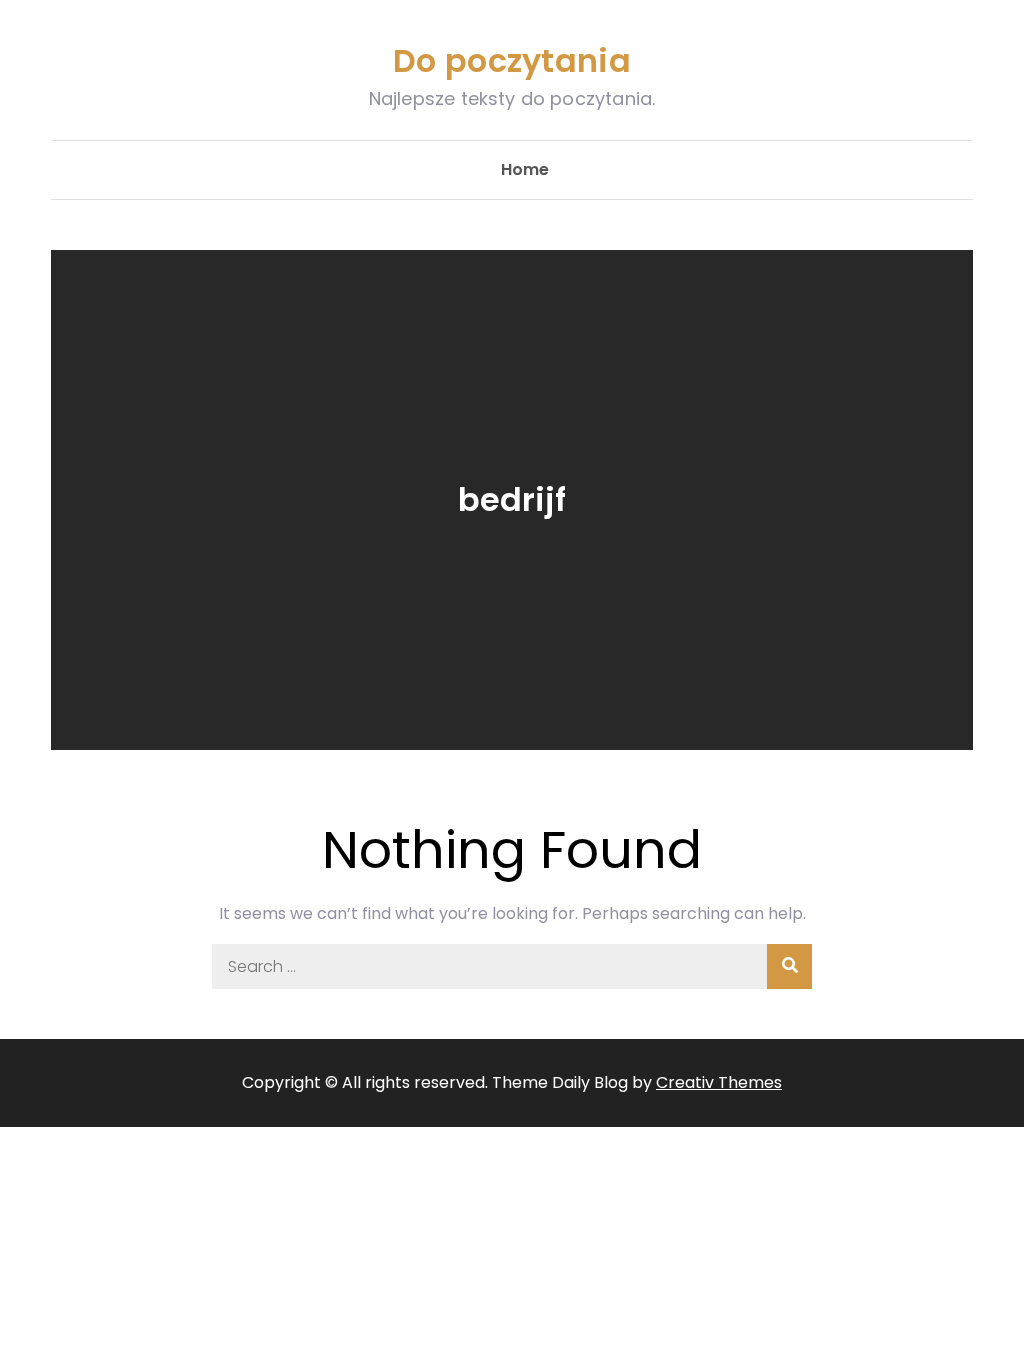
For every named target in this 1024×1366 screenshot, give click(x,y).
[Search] (789, 966)
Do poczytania (512, 60)
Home (525, 169)
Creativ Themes (719, 1082)
